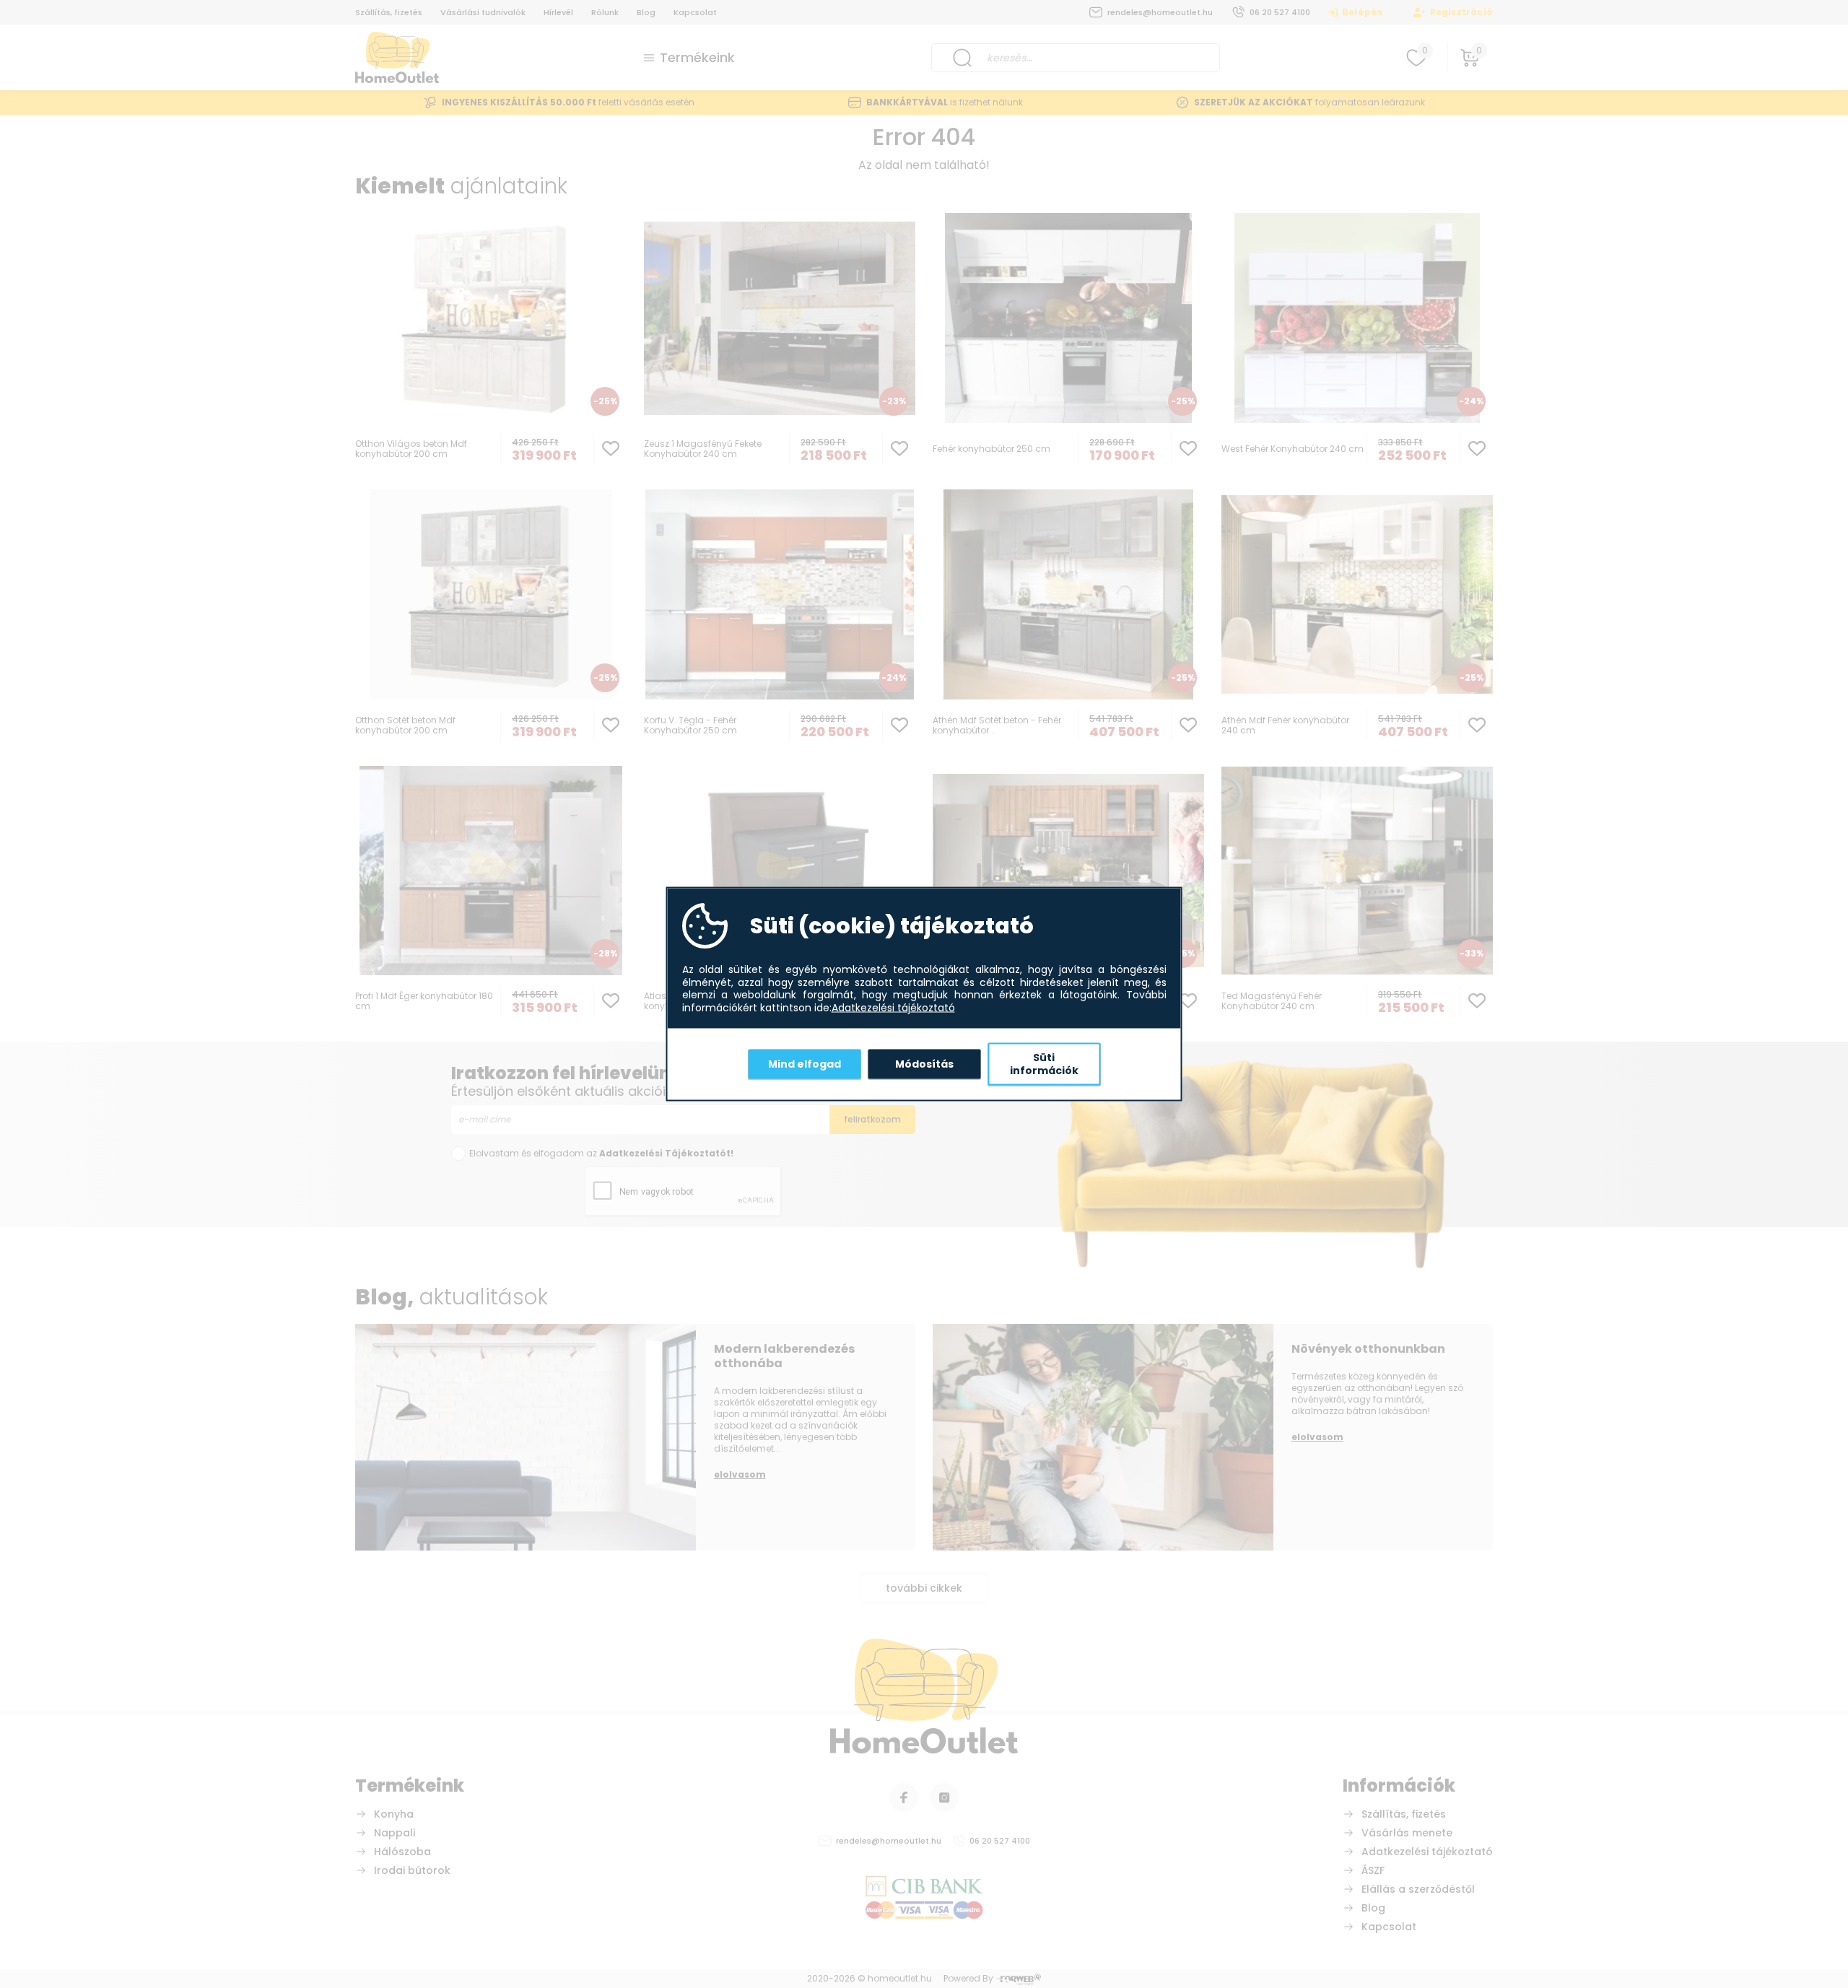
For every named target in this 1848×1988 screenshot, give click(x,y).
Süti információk (1044, 1064)
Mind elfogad (805, 1063)
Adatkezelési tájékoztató (893, 1008)
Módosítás (924, 1063)
